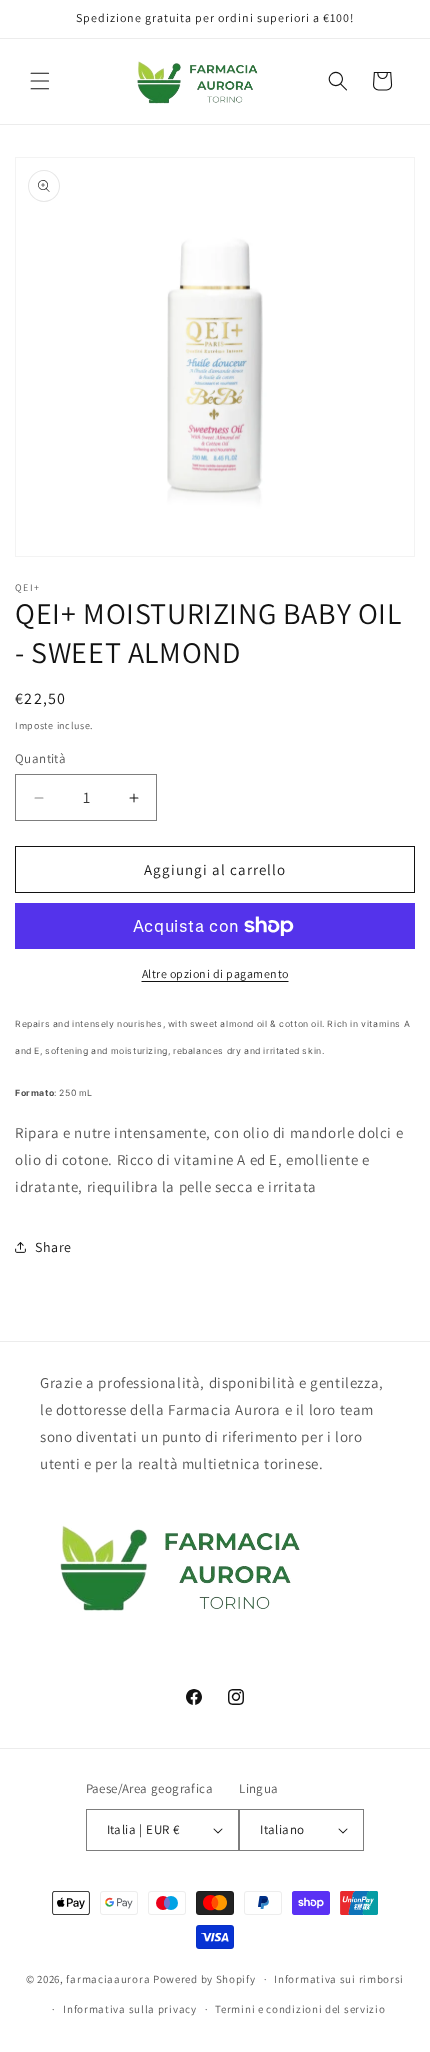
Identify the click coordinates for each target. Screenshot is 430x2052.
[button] (40, 81)
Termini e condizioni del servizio (300, 2009)
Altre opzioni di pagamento (215, 973)
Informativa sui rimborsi (339, 1979)
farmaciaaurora (108, 1979)
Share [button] (53, 1247)
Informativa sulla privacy (130, 2009)
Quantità (40, 758)
